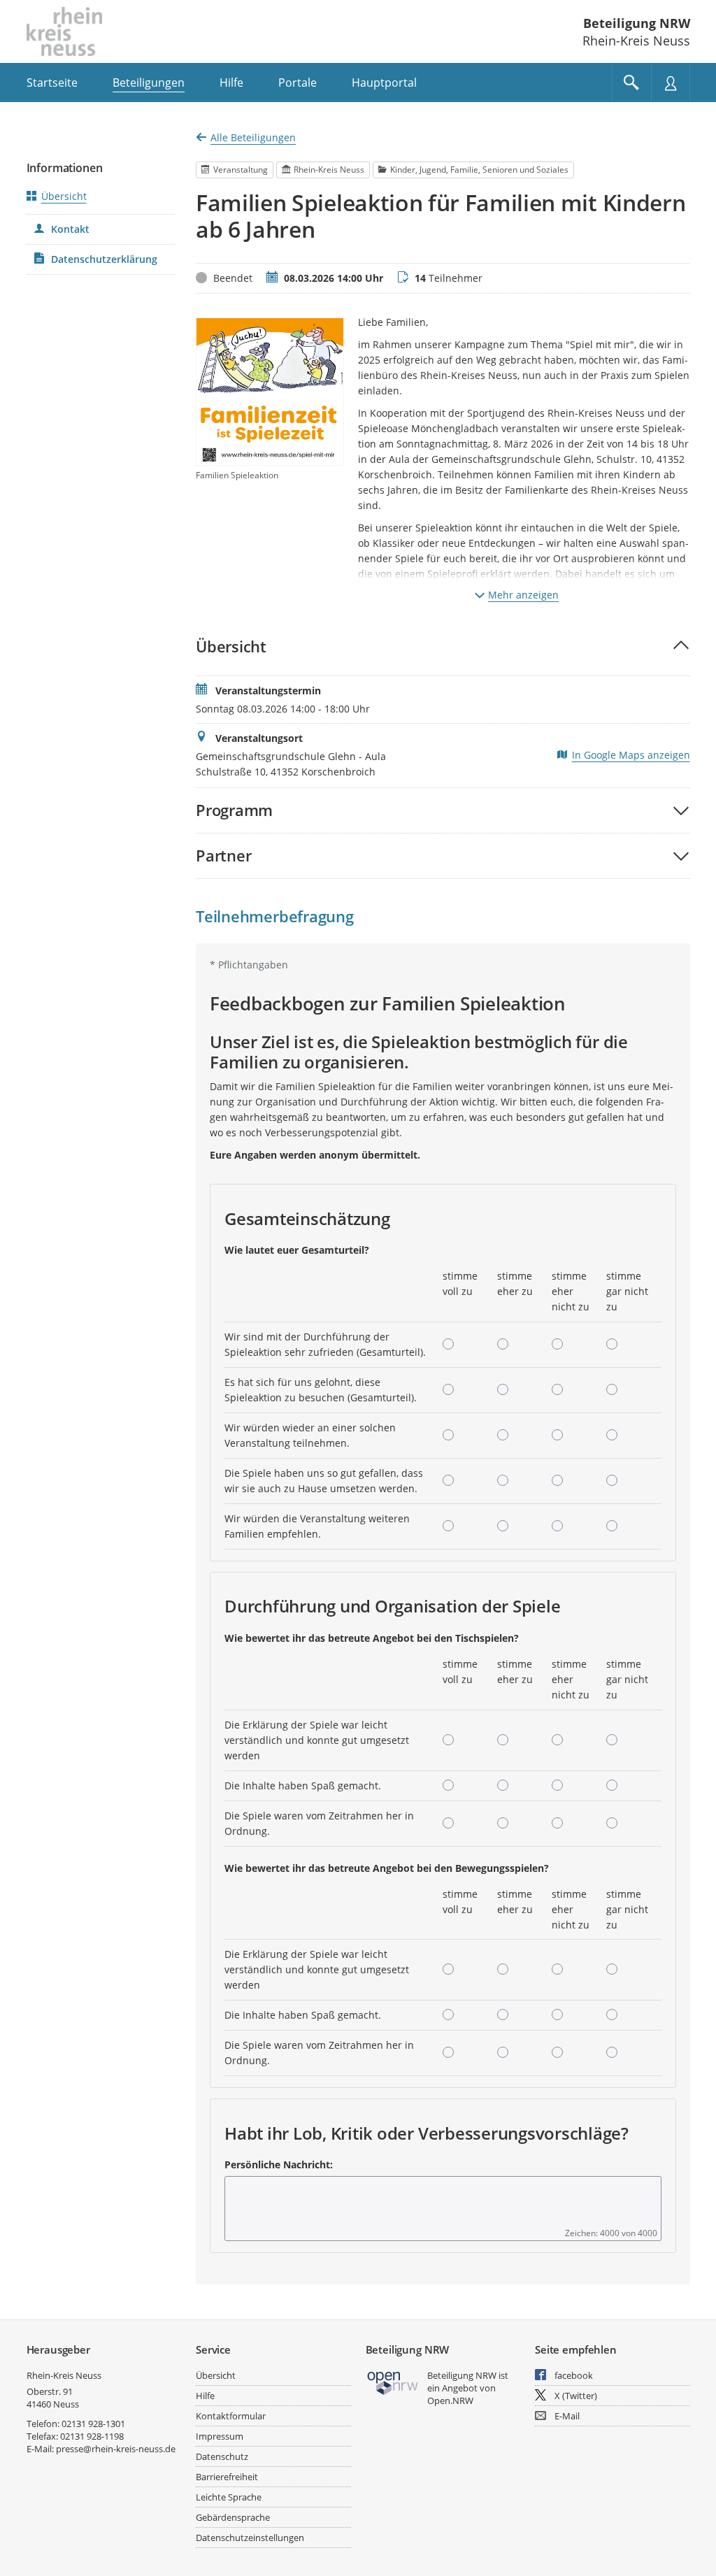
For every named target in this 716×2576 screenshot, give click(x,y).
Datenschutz (222, 2456)
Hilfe (205, 2396)
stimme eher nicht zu (571, 1291)
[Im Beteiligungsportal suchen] (631, 83)
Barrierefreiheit (227, 2477)
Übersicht (64, 196)
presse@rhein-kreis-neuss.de (116, 2449)
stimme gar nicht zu (627, 1291)
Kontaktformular (231, 2416)
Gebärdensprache (233, 2517)
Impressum (220, 2436)
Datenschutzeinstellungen (250, 2538)
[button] (443, 646)
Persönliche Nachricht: (279, 2164)
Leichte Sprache (229, 2497)
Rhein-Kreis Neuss (64, 2375)
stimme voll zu (460, 1283)
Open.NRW (450, 2400)
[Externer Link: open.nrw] (393, 2382)
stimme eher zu (515, 1283)
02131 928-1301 (93, 2424)
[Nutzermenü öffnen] (671, 83)
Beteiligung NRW (637, 23)
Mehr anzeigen (523, 595)
